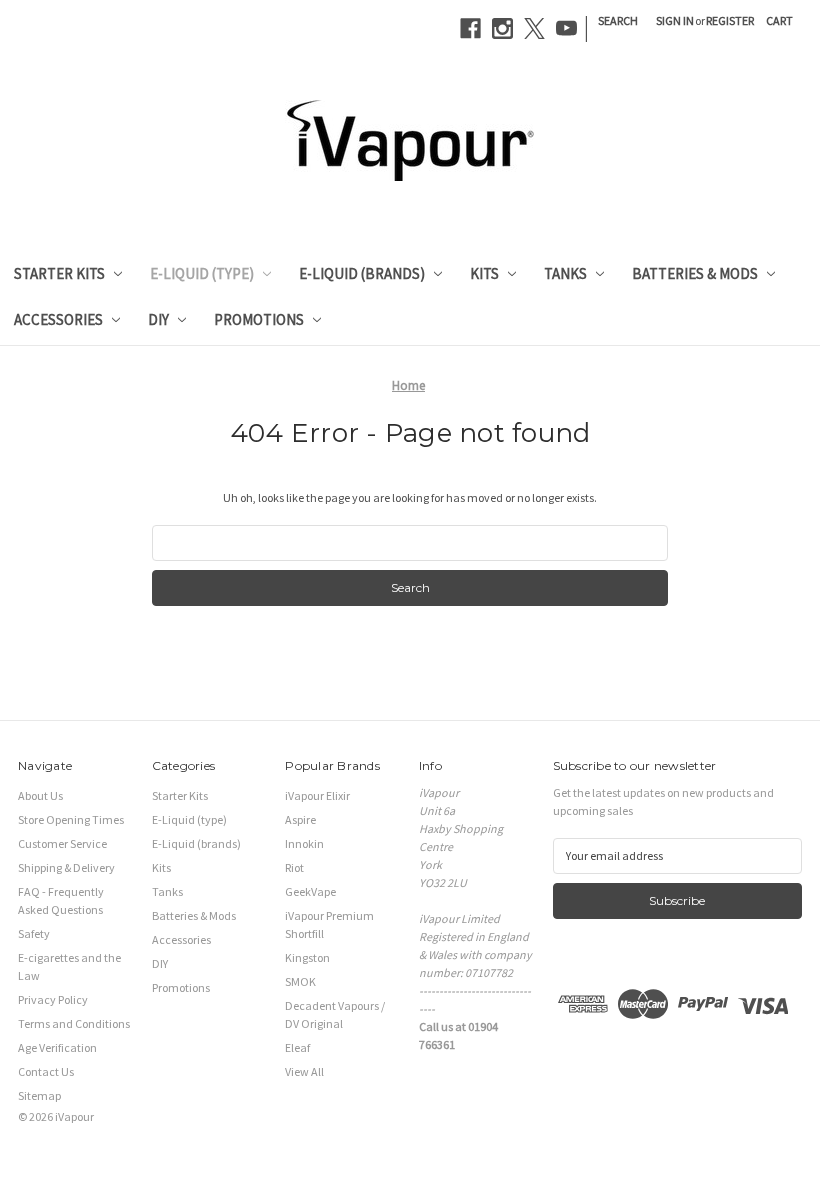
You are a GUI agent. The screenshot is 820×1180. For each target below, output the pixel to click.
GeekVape (310, 891)
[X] (534, 28)
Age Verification (57, 1047)
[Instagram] (502, 28)
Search (618, 20)
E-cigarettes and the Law (69, 966)
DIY (158, 319)
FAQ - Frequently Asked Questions (61, 900)
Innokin (304, 843)
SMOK (300, 981)
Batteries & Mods (695, 273)
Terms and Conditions (74, 1023)
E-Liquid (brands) (362, 273)
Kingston (307, 957)
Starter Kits (59, 273)
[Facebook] (470, 28)
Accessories (58, 319)
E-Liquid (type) (202, 273)
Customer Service (62, 843)
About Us (40, 795)
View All (304, 1071)
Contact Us (46, 1071)
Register (730, 20)
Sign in (675, 20)
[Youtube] (566, 28)
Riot (294, 867)
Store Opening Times (71, 819)
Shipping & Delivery (66, 867)
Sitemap (39, 1095)
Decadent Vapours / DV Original (335, 1014)
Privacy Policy (53, 999)
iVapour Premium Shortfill (329, 924)
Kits (484, 273)
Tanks (565, 273)
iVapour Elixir (317, 795)
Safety (34, 933)
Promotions (259, 319)
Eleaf (297, 1047)
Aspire (300, 819)
